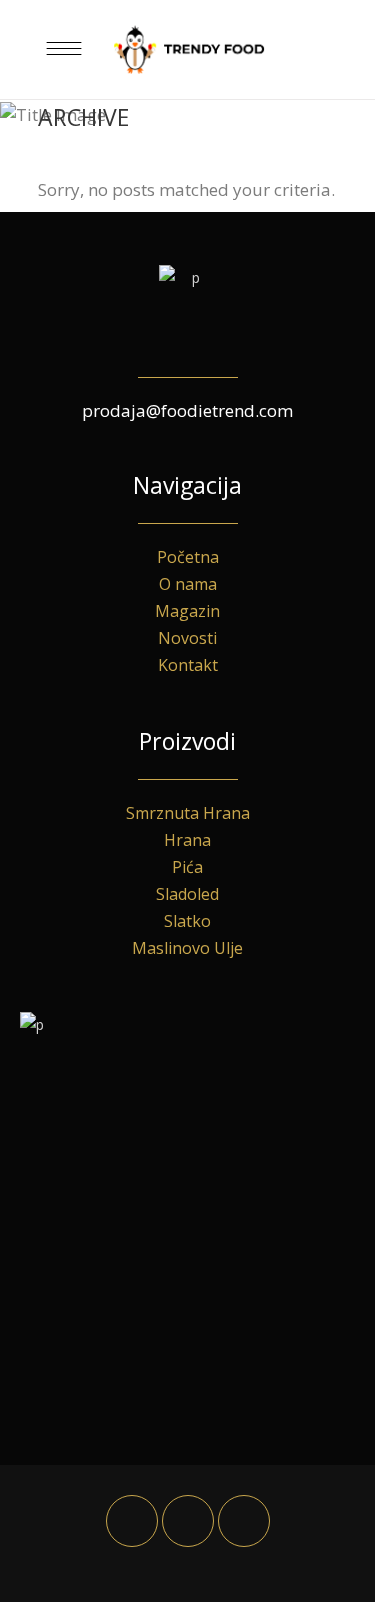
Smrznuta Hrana (188, 813)
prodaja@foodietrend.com (187, 410)
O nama (188, 584)
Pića (187, 867)
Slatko (187, 921)
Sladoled (187, 894)
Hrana (187, 840)
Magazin (187, 611)
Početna (188, 557)
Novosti (187, 638)
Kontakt (188, 665)
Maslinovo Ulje (187, 948)
